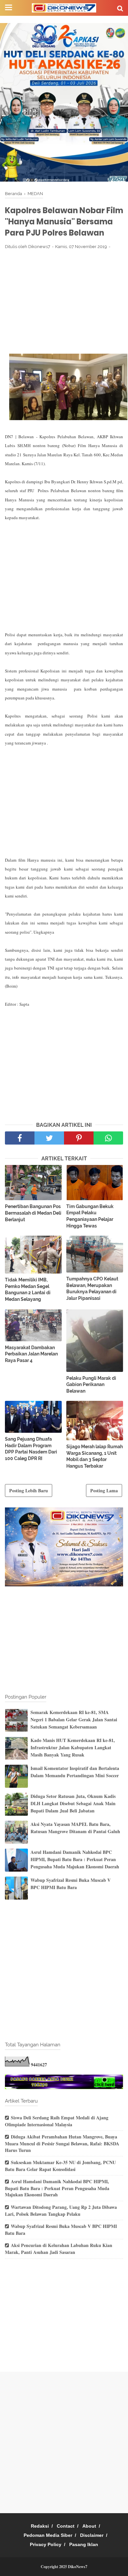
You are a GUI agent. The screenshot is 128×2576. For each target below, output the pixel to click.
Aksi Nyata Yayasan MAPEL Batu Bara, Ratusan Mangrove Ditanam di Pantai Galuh (75, 1828)
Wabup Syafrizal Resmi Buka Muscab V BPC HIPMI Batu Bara (71, 1884)
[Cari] (120, 8)
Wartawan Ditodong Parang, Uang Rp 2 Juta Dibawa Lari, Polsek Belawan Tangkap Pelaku (61, 2210)
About (89, 2526)
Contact (66, 2526)
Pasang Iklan (84, 2544)
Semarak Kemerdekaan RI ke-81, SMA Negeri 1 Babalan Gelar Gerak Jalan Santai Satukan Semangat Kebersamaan (74, 1720)
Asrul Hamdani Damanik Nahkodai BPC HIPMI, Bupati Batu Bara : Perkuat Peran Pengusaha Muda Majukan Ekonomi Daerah (75, 1859)
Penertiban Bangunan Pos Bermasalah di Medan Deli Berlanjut (33, 1213)
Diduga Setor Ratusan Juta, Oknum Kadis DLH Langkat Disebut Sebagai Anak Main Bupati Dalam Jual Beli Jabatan (73, 1804)
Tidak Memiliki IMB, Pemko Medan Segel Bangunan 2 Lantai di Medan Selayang (28, 1289)
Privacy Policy (46, 2544)
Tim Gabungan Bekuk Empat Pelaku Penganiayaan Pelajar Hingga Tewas (90, 1216)
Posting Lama (104, 1490)
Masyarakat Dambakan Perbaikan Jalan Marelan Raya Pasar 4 (31, 1354)
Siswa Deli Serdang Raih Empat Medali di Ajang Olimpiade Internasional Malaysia (57, 2121)
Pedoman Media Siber (48, 2535)
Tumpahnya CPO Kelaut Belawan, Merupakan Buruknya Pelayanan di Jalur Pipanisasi (92, 1288)
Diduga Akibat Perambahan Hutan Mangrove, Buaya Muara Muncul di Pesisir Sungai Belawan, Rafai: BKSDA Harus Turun (62, 2143)
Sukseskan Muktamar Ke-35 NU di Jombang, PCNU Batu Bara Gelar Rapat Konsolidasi (60, 2166)
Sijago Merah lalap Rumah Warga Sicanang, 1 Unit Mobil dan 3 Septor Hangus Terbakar (95, 1456)
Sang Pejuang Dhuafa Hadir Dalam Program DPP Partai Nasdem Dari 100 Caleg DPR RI (31, 1449)
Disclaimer (92, 2535)
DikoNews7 (78, 2567)
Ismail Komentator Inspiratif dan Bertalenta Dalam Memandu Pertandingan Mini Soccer (75, 1772)
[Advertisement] (64, 303)
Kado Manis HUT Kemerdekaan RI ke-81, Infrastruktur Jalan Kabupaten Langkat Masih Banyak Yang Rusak (73, 1748)
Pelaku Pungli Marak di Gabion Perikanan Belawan (91, 1385)
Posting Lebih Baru (29, 1490)
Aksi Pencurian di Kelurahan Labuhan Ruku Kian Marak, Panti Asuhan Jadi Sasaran (59, 2249)
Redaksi (40, 2526)
